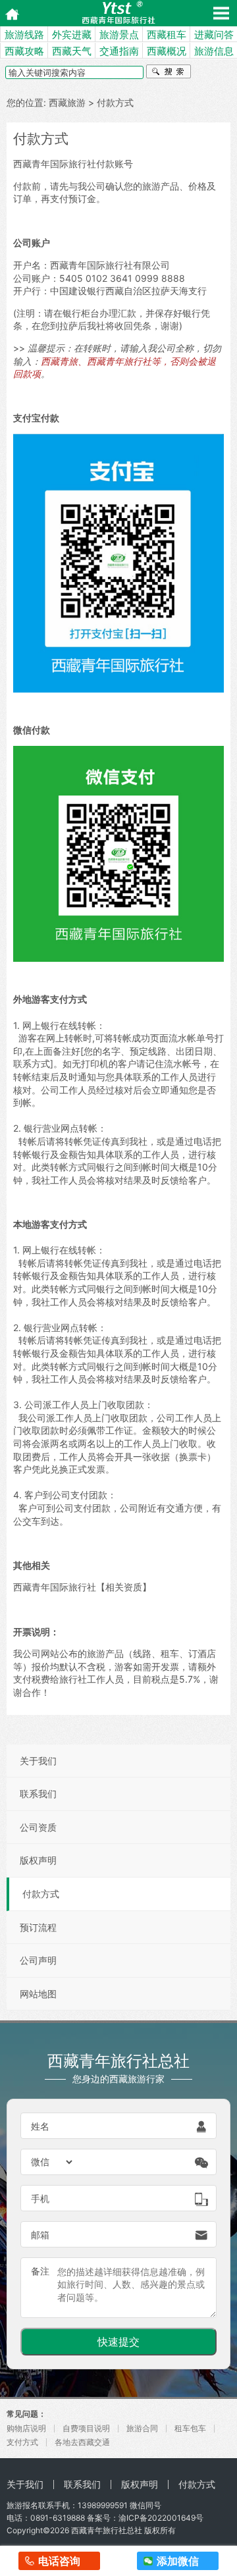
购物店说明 (26, 2428)
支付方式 (22, 2442)
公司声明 (38, 1960)
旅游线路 (24, 35)
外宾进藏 (72, 35)
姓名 (40, 2126)
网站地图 (38, 1994)
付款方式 (41, 1894)
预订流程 (38, 1927)
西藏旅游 (67, 102)
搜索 (169, 73)
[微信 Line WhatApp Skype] (53, 2162)
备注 (40, 2271)
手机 (40, 2198)
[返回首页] (8, 13)
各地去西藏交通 (82, 2442)
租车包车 (190, 2428)
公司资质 (38, 1827)
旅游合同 (142, 2428)
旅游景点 (119, 35)
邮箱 (40, 2235)
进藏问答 (214, 35)
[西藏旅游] (118, 13)
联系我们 (38, 1794)
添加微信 (178, 2561)
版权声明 (38, 1860)
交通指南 (119, 51)
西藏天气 (72, 51)
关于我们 (38, 1761)
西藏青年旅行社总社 (107, 2530)
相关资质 (124, 1587)
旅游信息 (214, 51)
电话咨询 (59, 2561)
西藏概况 (167, 51)
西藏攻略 (24, 51)
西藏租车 (167, 35)
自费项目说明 (86, 2428)
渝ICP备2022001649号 (161, 2518)
